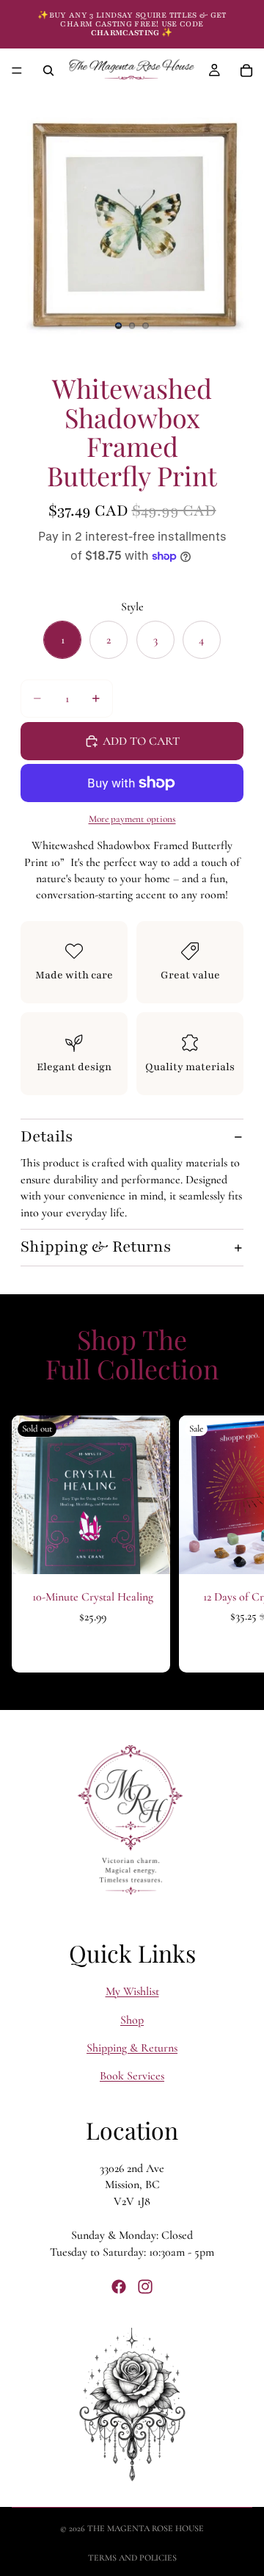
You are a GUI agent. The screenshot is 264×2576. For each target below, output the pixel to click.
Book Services (132, 2076)
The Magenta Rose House (146, 2528)
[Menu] (17, 71)
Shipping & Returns (96, 1247)
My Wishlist (132, 1991)
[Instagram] (145, 2286)
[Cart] (246, 71)
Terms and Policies (132, 2558)
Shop (132, 2019)
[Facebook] (119, 2286)
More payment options (132, 819)
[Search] (48, 71)
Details (47, 1137)
